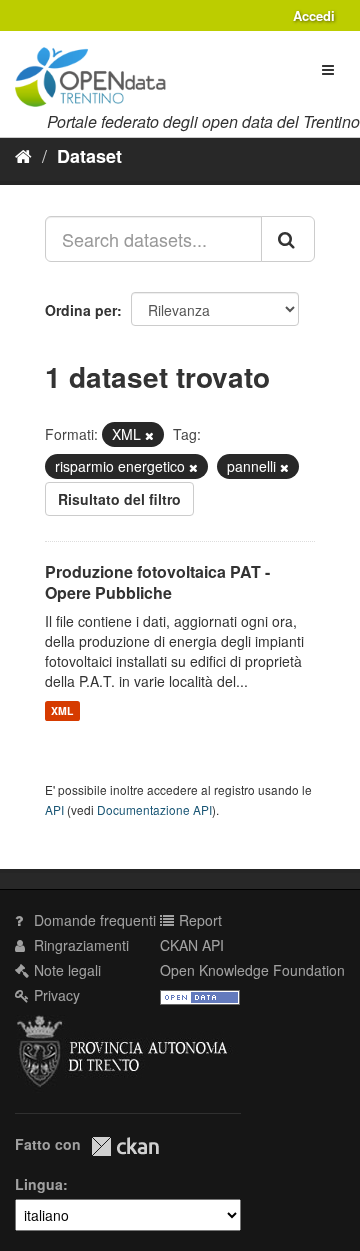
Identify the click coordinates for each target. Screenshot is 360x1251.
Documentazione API (154, 809)
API (54, 809)
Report (198, 920)
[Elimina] (149, 435)
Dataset (89, 156)
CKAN (125, 1146)
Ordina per (81, 310)
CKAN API (192, 945)
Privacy (55, 995)
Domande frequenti (93, 920)
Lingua (39, 1184)
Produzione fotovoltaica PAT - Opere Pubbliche (157, 582)
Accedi (314, 15)
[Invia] (288, 239)
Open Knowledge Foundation (252, 970)
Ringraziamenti (79, 945)
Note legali (65, 970)
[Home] (23, 155)
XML (62, 710)
